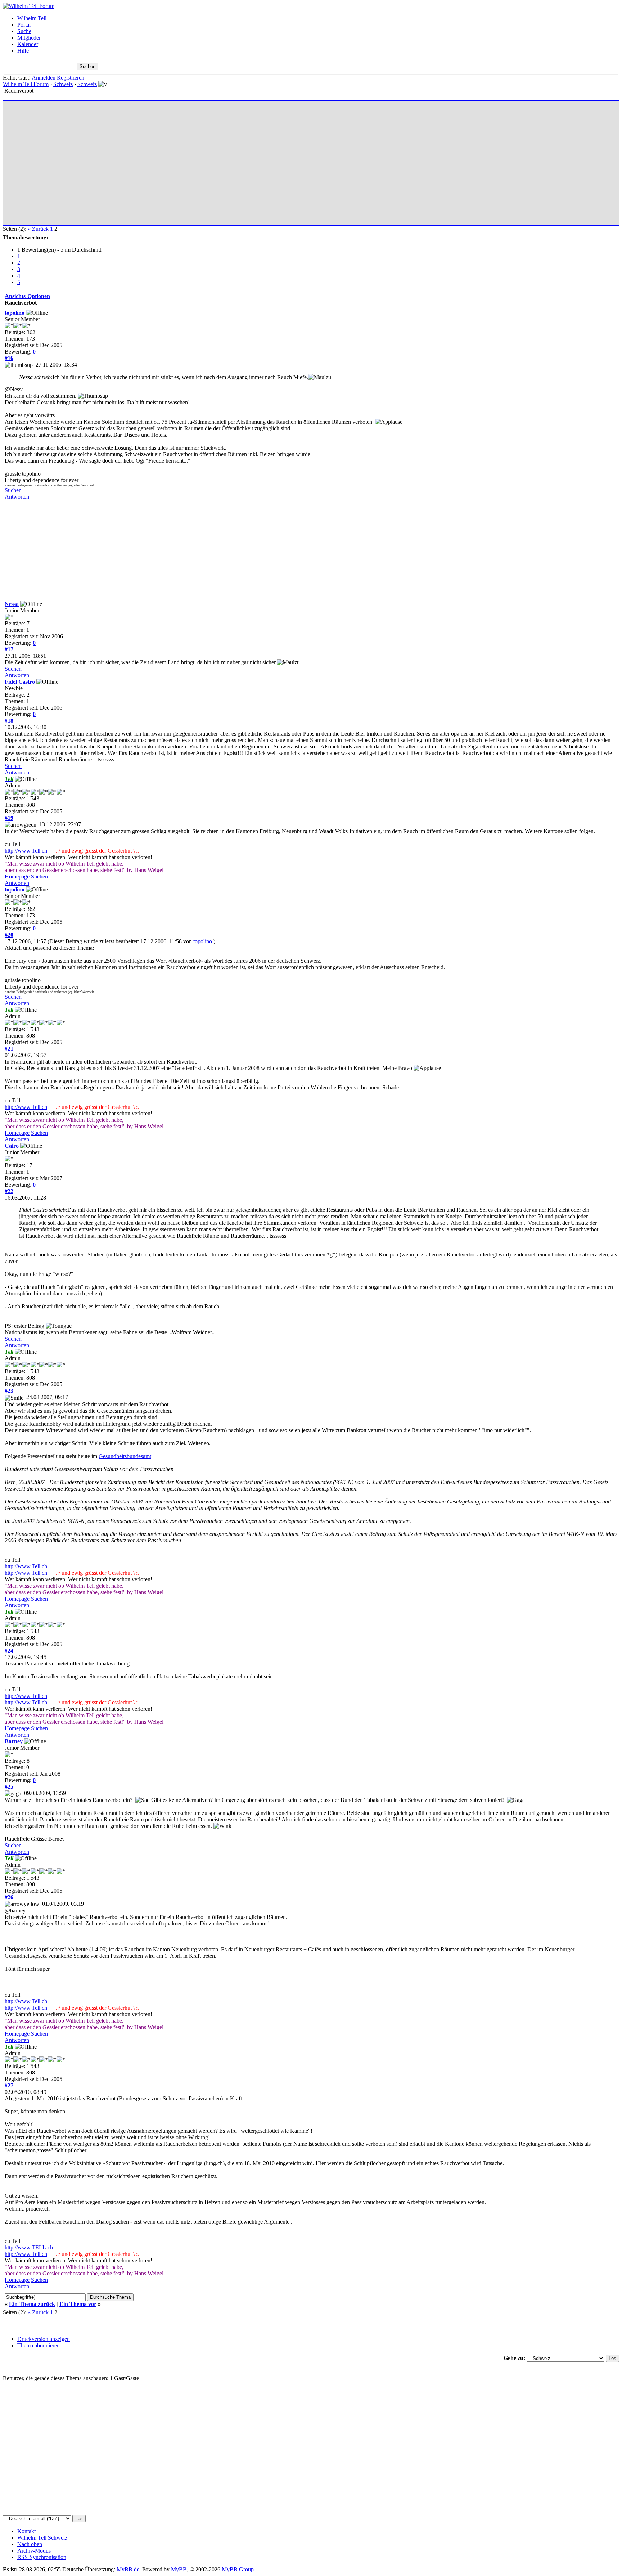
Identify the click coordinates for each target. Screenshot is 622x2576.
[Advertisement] (221, 160)
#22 (9, 1191)
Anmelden (44, 78)
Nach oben (30, 2544)
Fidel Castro (20, 682)
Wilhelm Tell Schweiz (42, 2538)
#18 (9, 721)
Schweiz (63, 84)
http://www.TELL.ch (29, 2247)
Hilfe (23, 51)
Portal (24, 25)
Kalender (28, 44)
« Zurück (38, 229)
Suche (24, 31)
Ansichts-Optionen (27, 296)
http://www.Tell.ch (26, 851)
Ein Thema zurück (32, 2304)
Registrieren (71, 78)
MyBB (179, 2569)
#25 (9, 1787)
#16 (9, 358)
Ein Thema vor (78, 2304)
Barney (14, 1741)
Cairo (12, 1146)
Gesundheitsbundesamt (125, 1456)
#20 (9, 935)
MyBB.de (128, 2569)
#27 (9, 2085)
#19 (9, 818)
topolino (15, 313)
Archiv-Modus (34, 2551)
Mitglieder (29, 38)
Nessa (12, 604)
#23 (9, 1391)
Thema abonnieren (39, 2345)
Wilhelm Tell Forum (26, 84)
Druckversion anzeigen (44, 2339)
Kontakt (26, 2531)
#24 (9, 1651)
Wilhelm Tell (32, 18)
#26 (9, 1897)
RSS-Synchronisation (42, 2557)
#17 (9, 649)
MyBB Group (238, 2569)
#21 (9, 1049)
